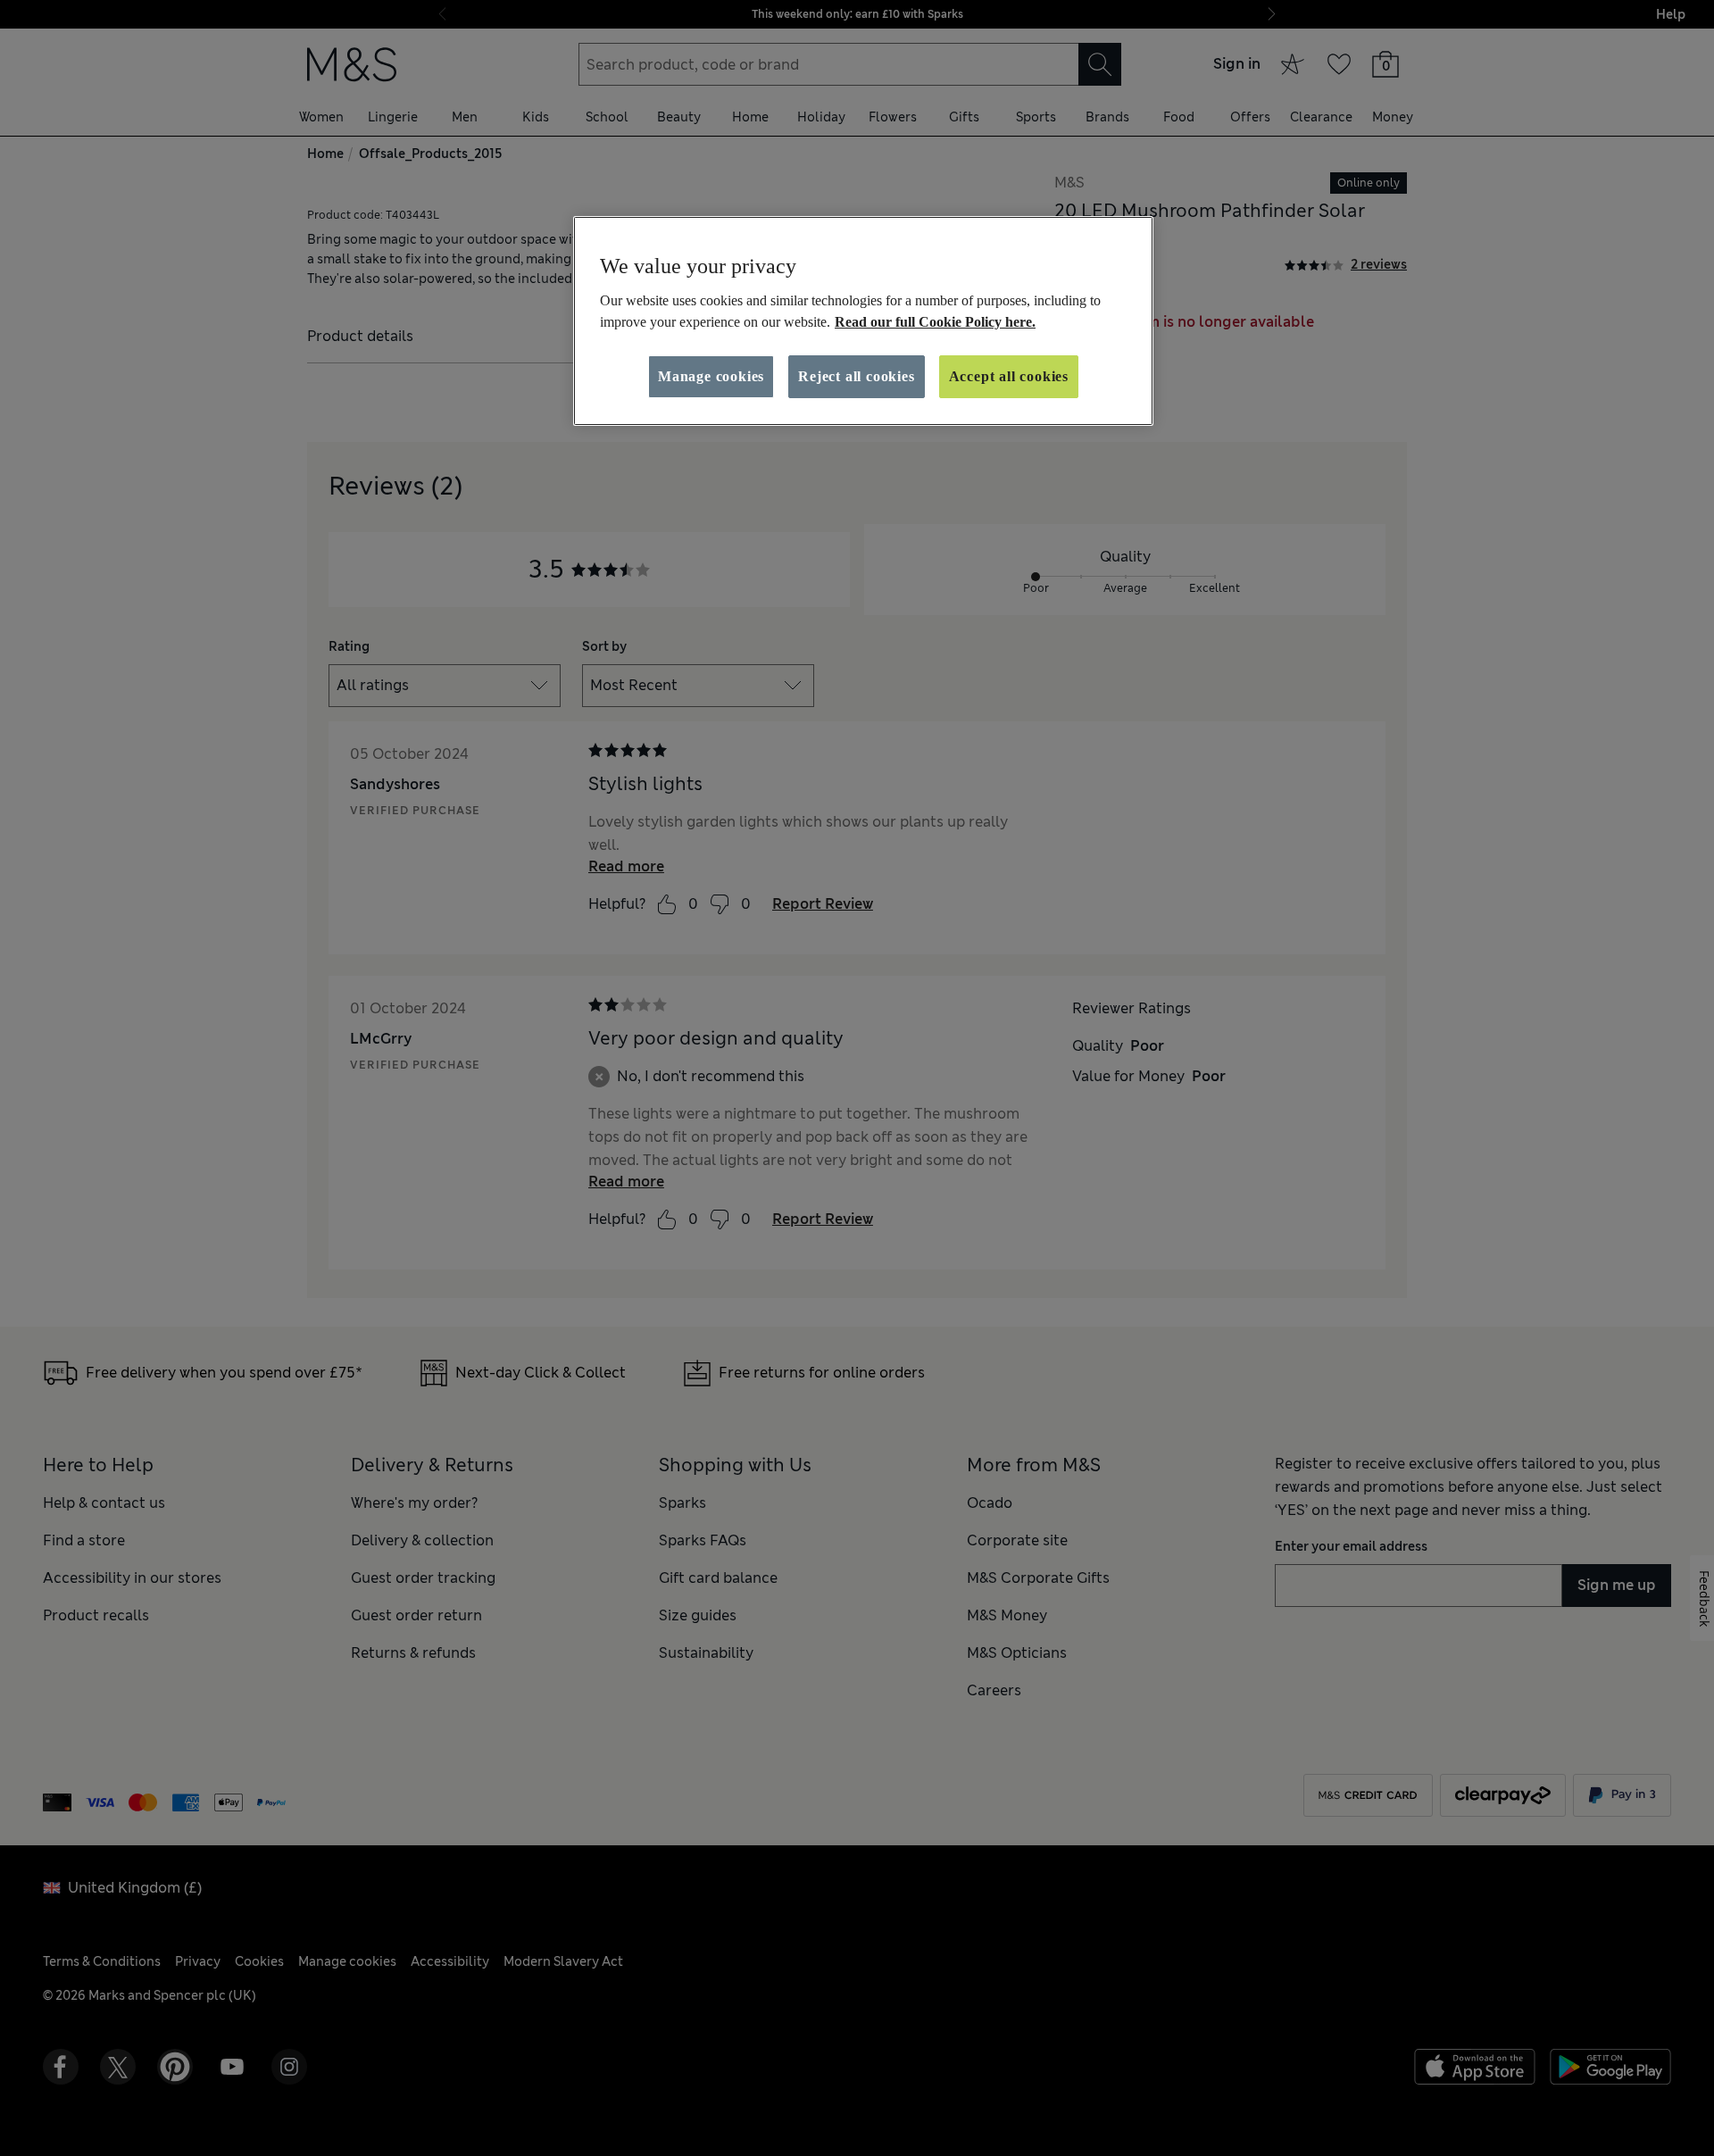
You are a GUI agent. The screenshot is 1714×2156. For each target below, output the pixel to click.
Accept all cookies (1009, 376)
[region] (863, 321)
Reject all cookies (856, 376)
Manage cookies (711, 376)
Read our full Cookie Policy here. (935, 322)
